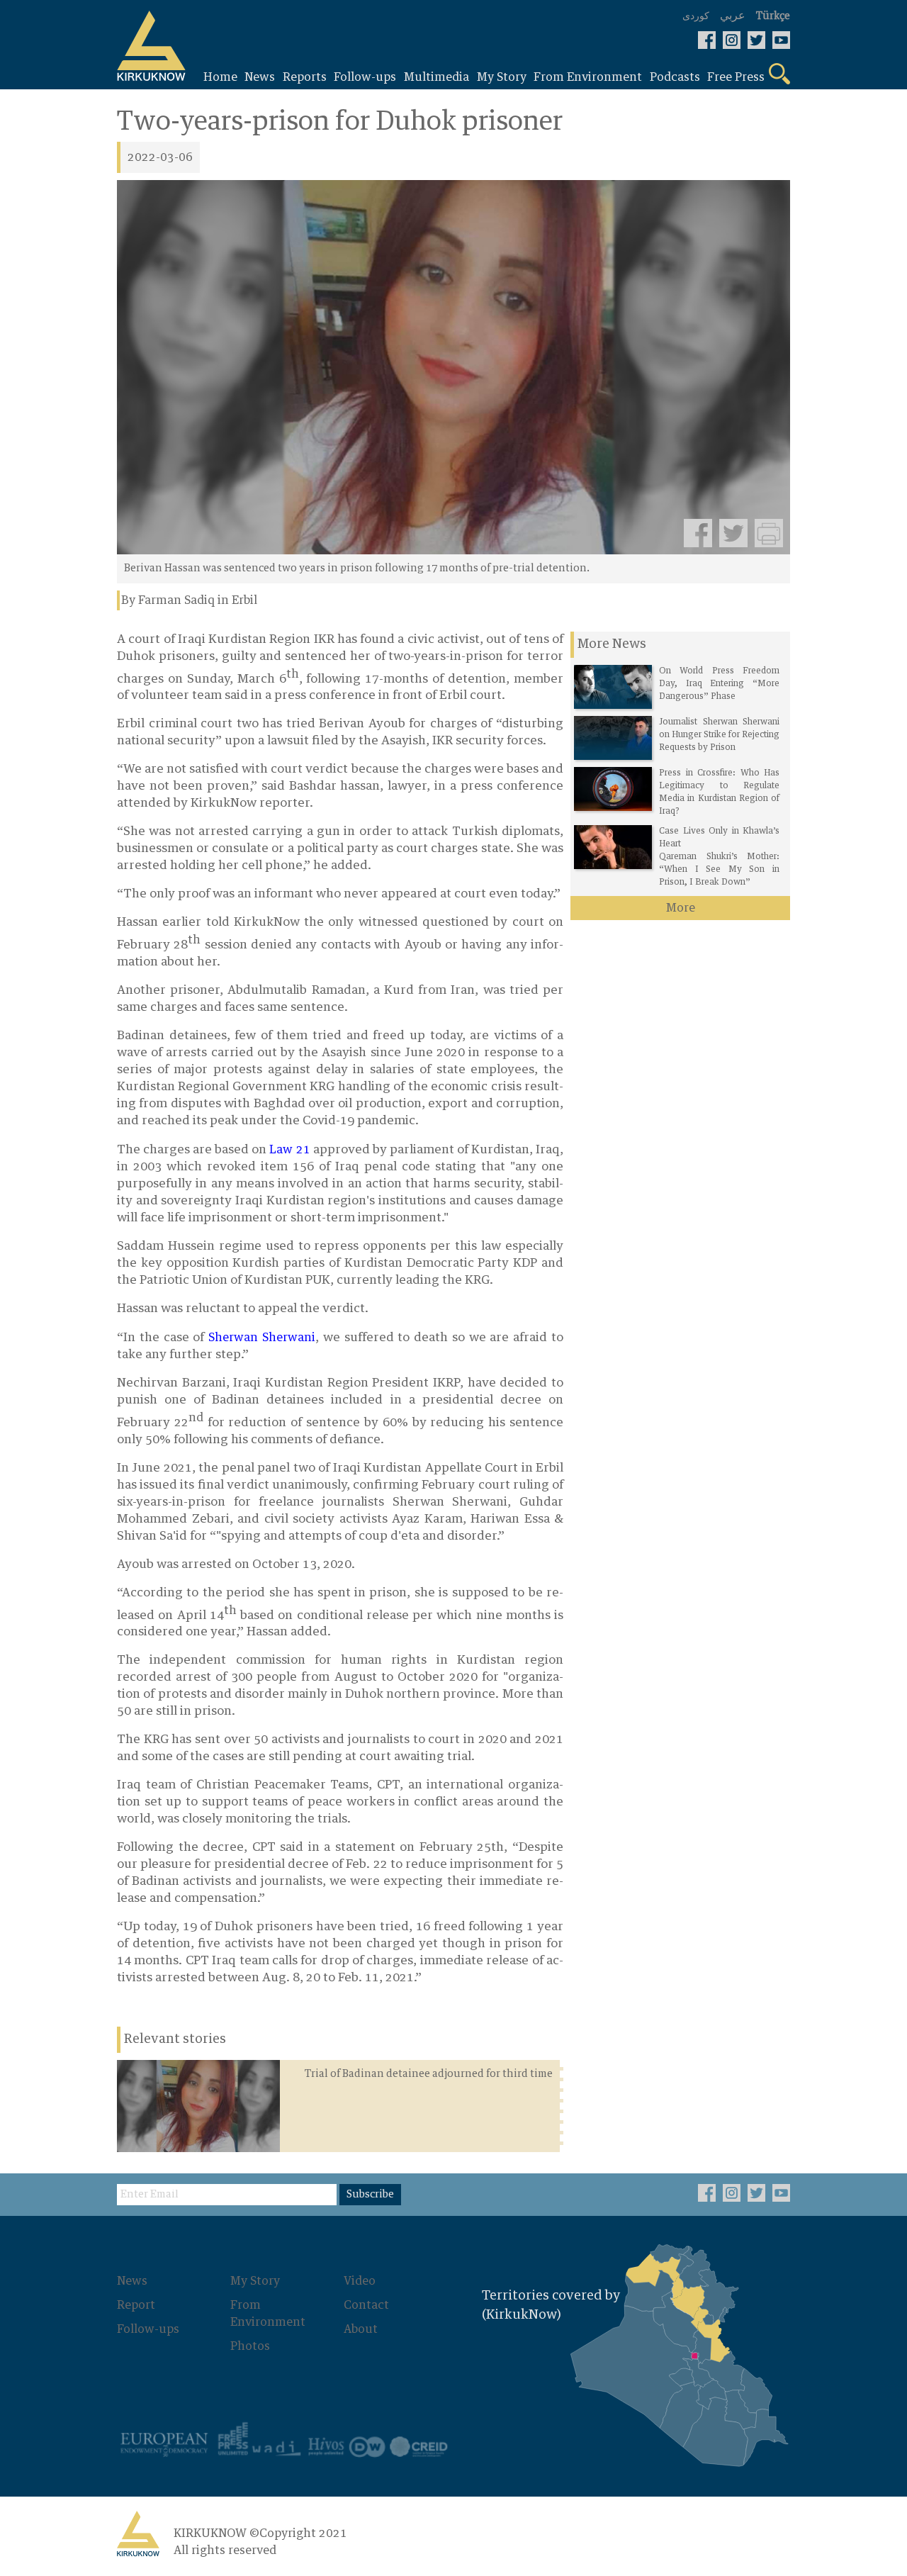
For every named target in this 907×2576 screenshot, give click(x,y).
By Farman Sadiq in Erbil (189, 600)
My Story (255, 2281)
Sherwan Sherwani (262, 1338)
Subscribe (370, 2195)
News (132, 2281)
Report (136, 2305)
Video (360, 2281)
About (361, 2329)
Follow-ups (148, 2329)
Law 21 (289, 1150)
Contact (366, 2305)
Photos (250, 2346)
